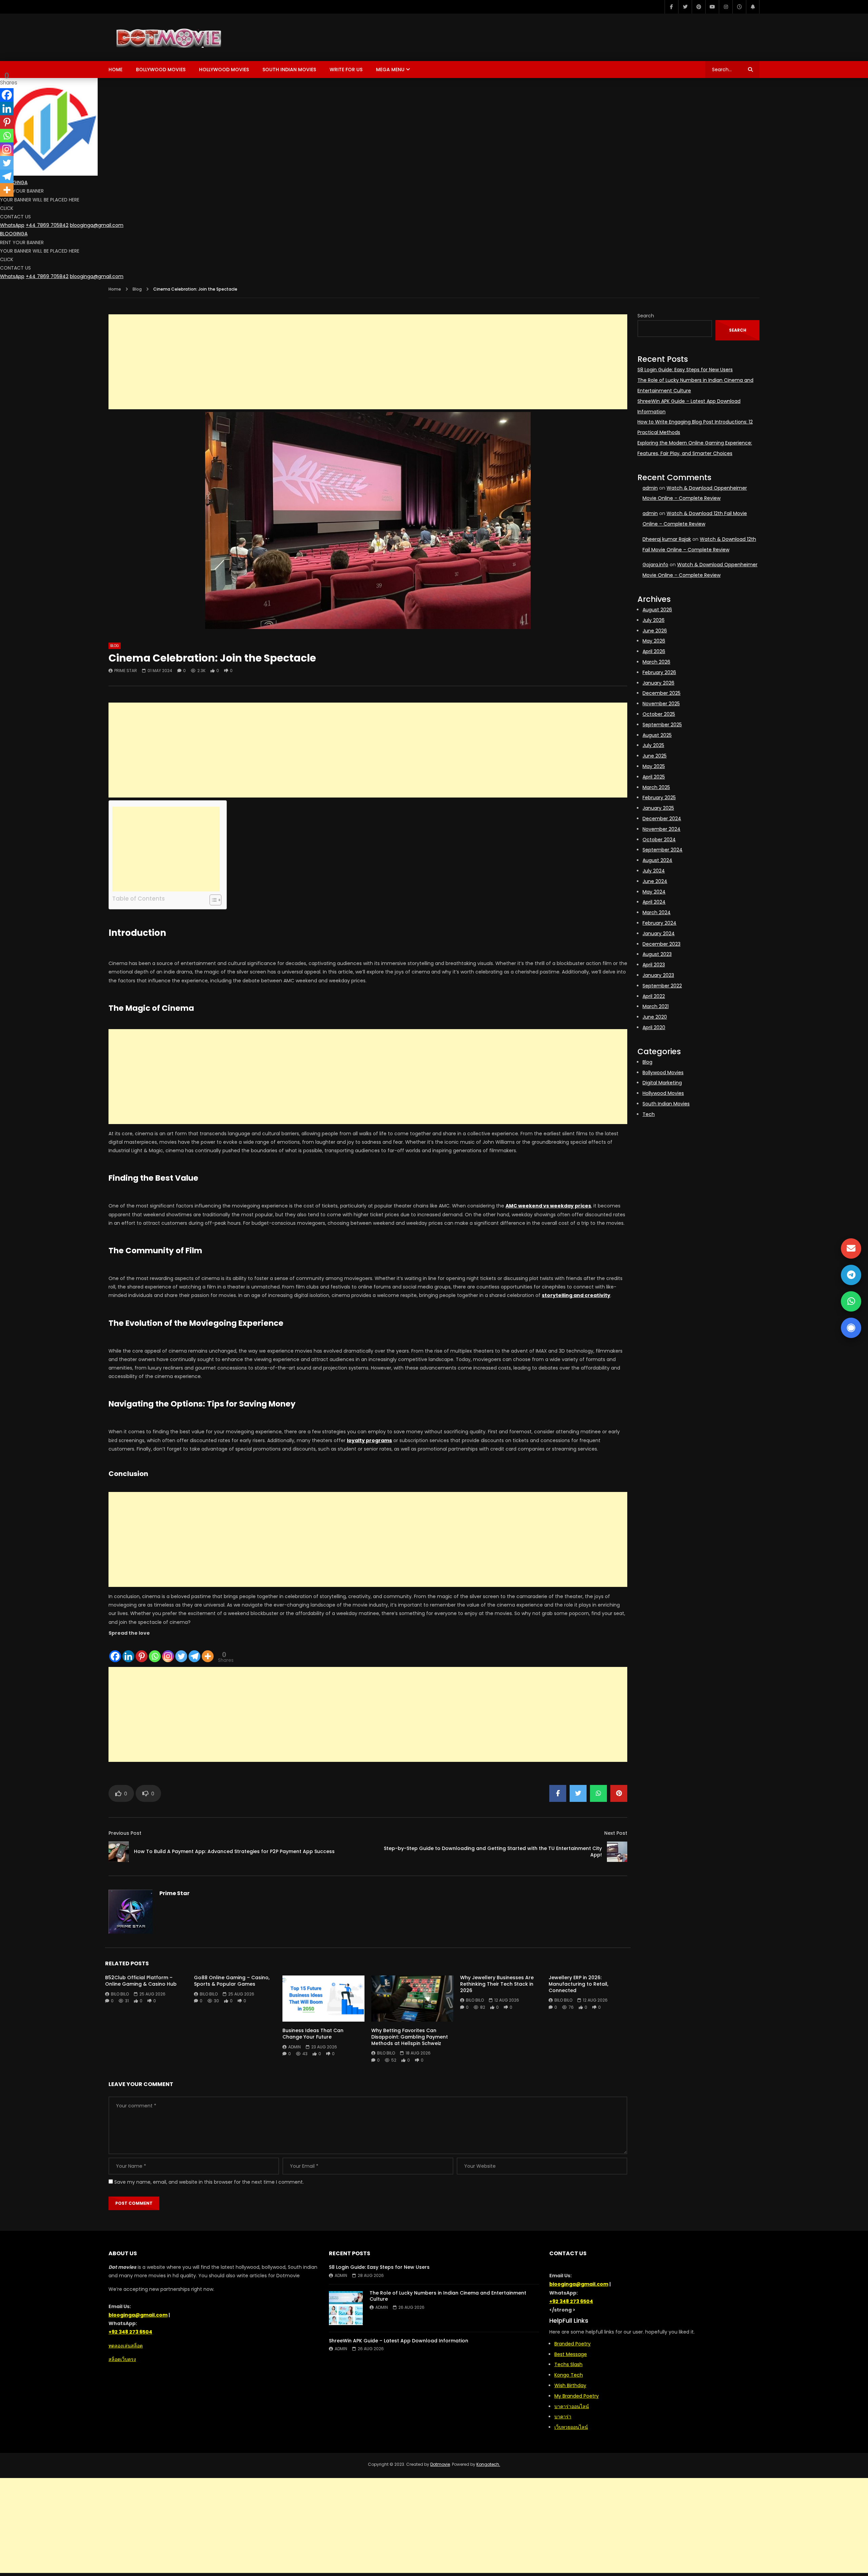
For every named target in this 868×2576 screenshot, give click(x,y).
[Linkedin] (128, 1650)
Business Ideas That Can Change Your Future (313, 2034)
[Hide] (3, 203)
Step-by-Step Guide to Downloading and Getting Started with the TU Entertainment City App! (493, 1852)
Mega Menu (390, 70)
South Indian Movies (289, 70)
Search (646, 316)
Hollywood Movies (224, 70)
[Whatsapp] (155, 1650)
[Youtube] (712, 7)
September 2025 (662, 725)
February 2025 (659, 798)
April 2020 (654, 1027)
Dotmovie (440, 2464)
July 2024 (654, 871)
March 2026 (656, 662)
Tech (649, 1114)
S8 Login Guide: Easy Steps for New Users (685, 370)
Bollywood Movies (161, 70)
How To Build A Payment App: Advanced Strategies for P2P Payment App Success (234, 1851)
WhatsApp (12, 225)
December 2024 (662, 819)
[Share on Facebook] (558, 1793)
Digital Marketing (662, 1083)
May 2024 (654, 892)
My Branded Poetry (577, 2396)
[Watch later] (739, 7)
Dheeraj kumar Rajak (667, 539)
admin (294, 2047)
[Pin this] (619, 1793)
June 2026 (655, 631)
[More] (208, 1650)
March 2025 (656, 787)
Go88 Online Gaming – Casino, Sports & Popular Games (232, 1981)
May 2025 (654, 766)
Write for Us (346, 70)
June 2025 (655, 756)
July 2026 (654, 620)
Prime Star (126, 671)
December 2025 (662, 693)
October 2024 (659, 840)
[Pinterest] (698, 7)
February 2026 (659, 672)
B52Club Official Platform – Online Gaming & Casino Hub (141, 1981)
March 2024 (657, 912)
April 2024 (654, 902)
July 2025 (653, 745)
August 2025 (657, 735)
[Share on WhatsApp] (598, 1793)
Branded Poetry (573, 2344)
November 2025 (661, 704)
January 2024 (659, 933)
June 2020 (655, 1017)
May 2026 (654, 641)
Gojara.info (655, 565)
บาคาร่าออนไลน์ (572, 2406)
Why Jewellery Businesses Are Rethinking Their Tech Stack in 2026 (497, 1984)
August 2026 (657, 610)
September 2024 (663, 850)
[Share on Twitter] (578, 1793)
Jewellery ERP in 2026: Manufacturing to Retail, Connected (578, 1984)
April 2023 (654, 965)
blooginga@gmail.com (97, 225)
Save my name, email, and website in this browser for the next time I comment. (209, 2182)
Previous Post (125, 1833)
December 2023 (662, 944)
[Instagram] (726, 7)
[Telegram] (194, 1650)
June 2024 (655, 881)
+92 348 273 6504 (130, 2332)
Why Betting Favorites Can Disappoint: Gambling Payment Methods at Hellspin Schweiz (410, 2037)
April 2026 (654, 651)
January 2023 (658, 975)
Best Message (571, 2354)
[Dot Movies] (205, 37)
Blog (137, 289)
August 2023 (657, 954)
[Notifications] (753, 7)
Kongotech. (488, 2464)
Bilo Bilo (120, 1994)
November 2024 (662, 829)
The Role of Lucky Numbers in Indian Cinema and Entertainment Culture (448, 2296)
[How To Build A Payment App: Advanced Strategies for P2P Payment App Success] (119, 1852)
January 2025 (658, 808)
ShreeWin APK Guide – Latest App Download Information (399, 2341)
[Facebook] (671, 7)
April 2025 (654, 777)
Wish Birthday (570, 2385)
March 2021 (656, 1006)
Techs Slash (568, 2364)
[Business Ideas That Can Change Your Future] (323, 1999)
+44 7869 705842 (47, 225)
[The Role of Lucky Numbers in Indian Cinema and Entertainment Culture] (346, 2308)
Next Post (616, 1833)
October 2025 (659, 714)
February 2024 (659, 923)
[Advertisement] (368, 362)
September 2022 (662, 986)
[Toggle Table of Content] (212, 900)
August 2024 (657, 860)
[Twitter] (685, 7)
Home (115, 70)
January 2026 (658, 683)
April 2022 (654, 996)
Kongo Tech (569, 2375)
